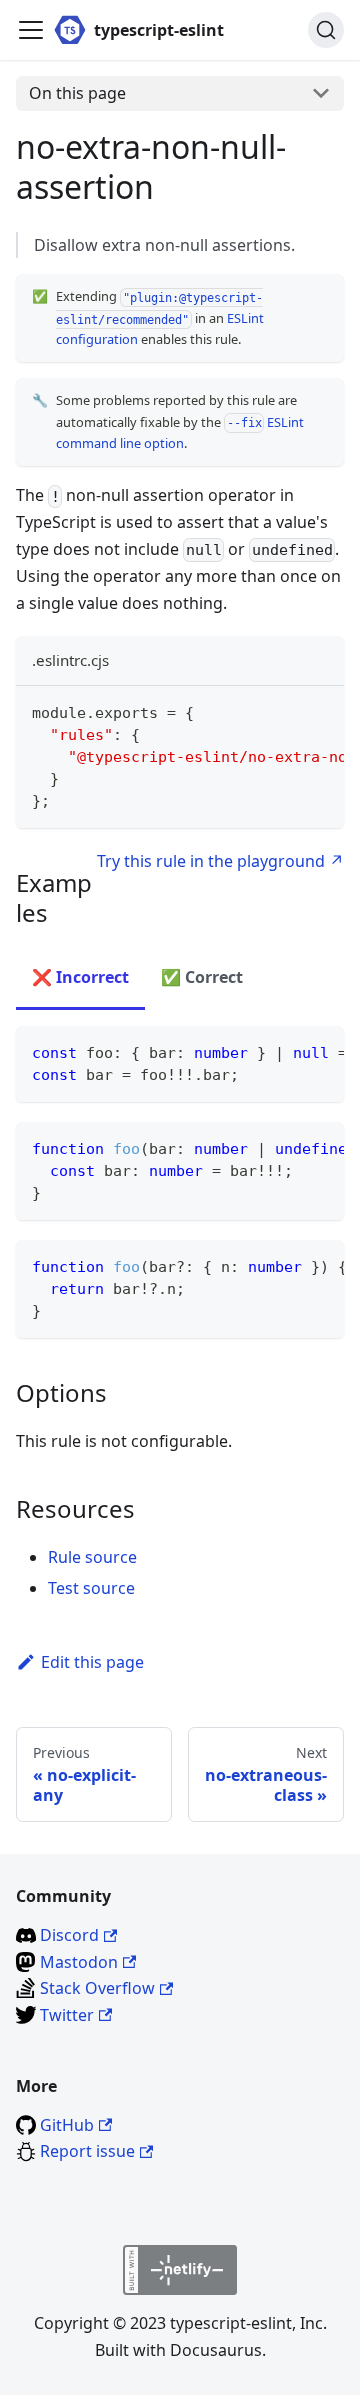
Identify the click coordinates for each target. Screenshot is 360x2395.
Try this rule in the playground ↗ (220, 861)
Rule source (92, 1557)
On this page (77, 93)
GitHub (67, 2125)
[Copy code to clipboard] (319, 711)
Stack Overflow (97, 1988)
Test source (91, 1588)
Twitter (67, 2015)
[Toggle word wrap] (283, 711)
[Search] (326, 30)
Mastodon (79, 1962)
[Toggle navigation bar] (31, 30)
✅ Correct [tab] (202, 977)
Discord (69, 1935)
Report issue (87, 2151)
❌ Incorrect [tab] (80, 977)
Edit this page (92, 1662)
